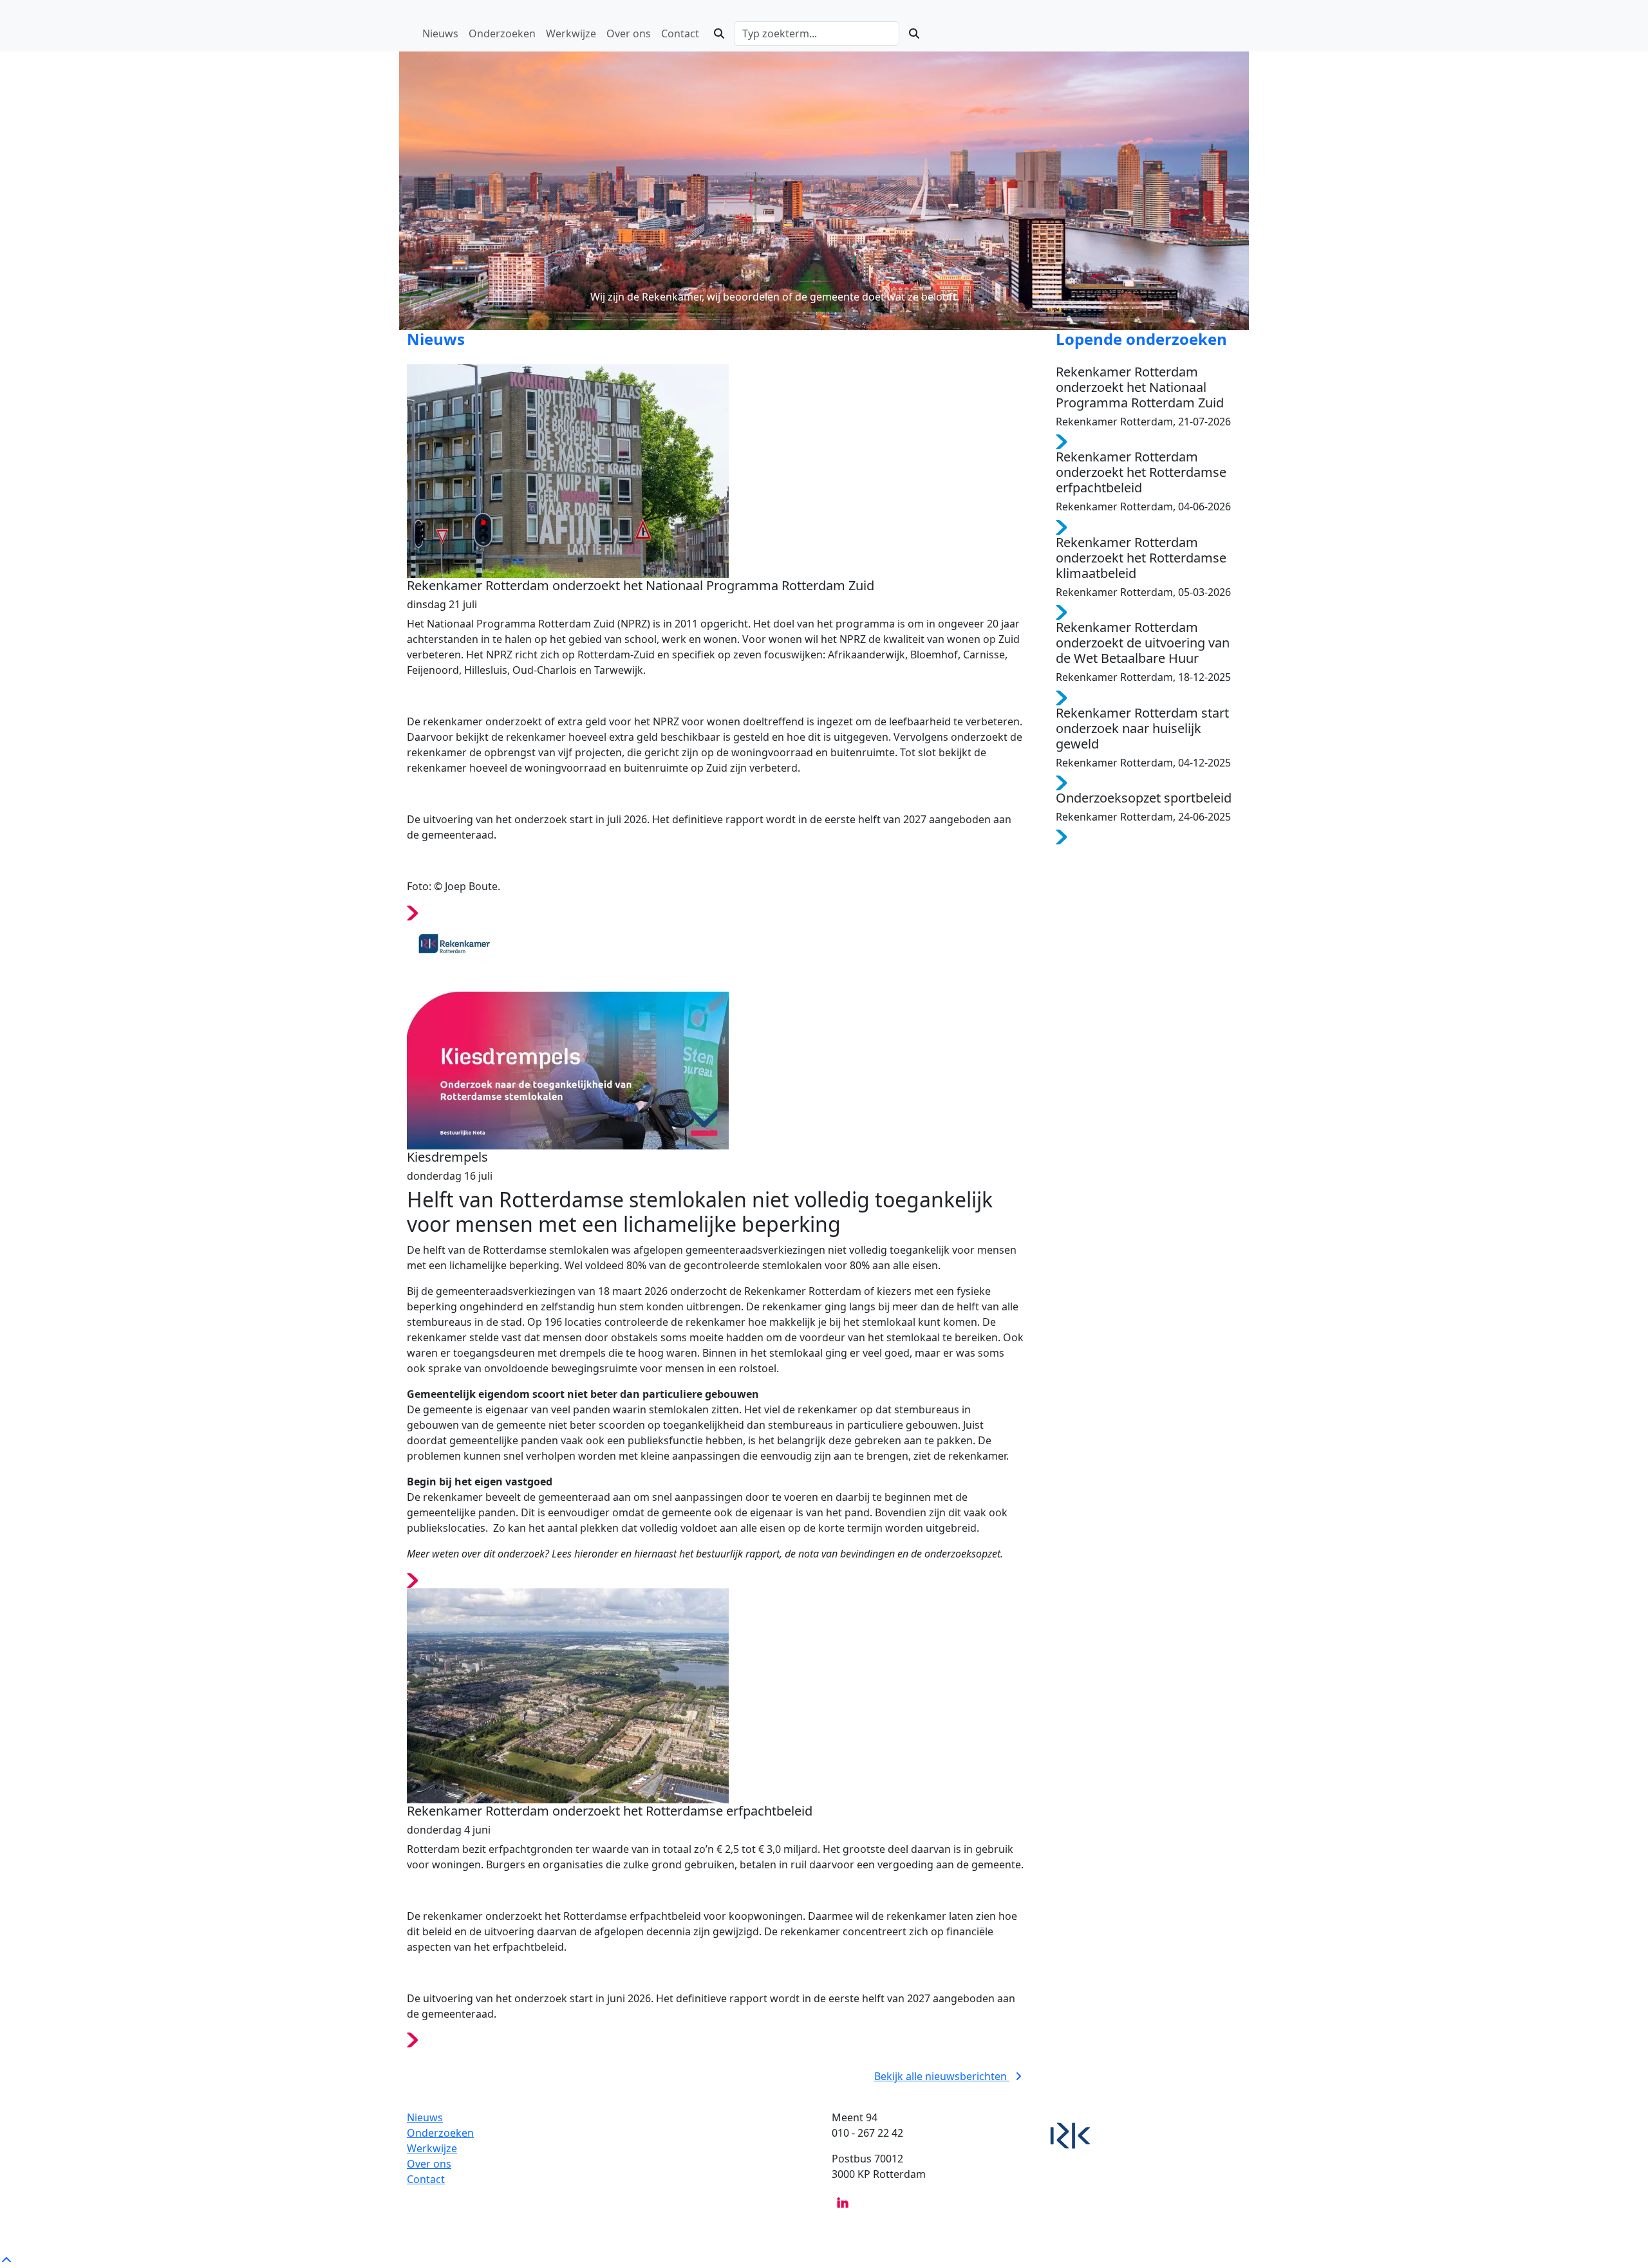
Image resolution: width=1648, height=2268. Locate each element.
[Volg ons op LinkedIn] (843, 2202)
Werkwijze (432, 2148)
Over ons (429, 2164)
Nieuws (425, 2117)
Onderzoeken (440, 2133)
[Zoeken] (719, 33)
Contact (426, 2179)
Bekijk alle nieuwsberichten (942, 2076)
